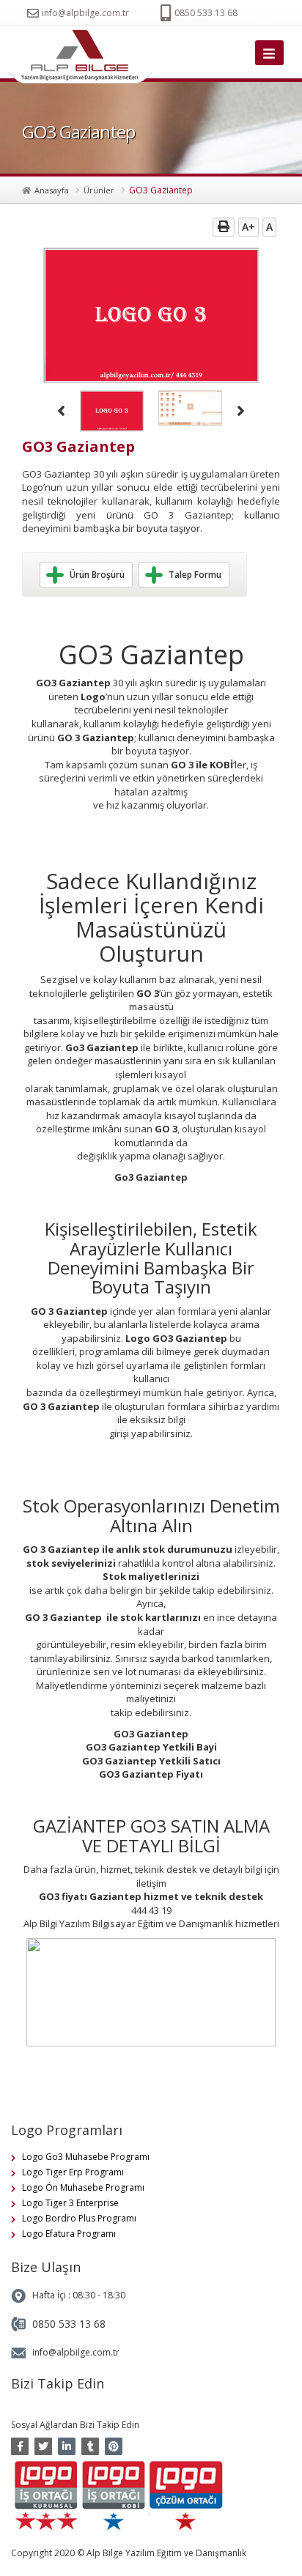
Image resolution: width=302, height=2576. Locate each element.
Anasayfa (52, 190)
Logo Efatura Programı (69, 2234)
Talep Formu (195, 575)
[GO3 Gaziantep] (84, 57)
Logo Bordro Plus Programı (79, 2218)
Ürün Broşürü (97, 575)
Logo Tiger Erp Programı (73, 2172)
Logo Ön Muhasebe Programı (83, 2187)
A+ (248, 227)
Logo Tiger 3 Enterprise (70, 2203)
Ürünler (99, 190)
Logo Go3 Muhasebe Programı (86, 2157)
